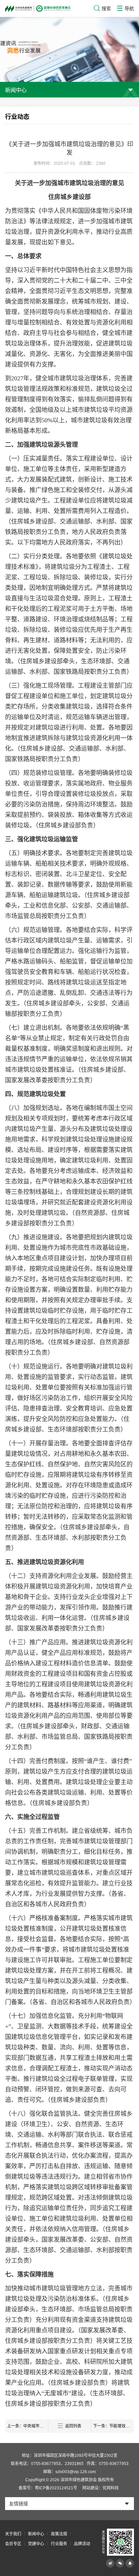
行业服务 (59, 2544)
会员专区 (13, 2544)
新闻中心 (36, 2534)
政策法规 (59, 2534)
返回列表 (73, 2426)
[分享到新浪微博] (110, 2563)
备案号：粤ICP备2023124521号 (48, 2488)
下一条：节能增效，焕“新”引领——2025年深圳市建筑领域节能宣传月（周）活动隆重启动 (114, 2426)
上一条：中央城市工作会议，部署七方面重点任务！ (27, 2426)
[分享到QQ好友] (130, 2563)
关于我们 (13, 2534)
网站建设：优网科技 (101, 2488)
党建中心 (36, 2544)
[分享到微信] (120, 2563)
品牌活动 (82, 2544)
